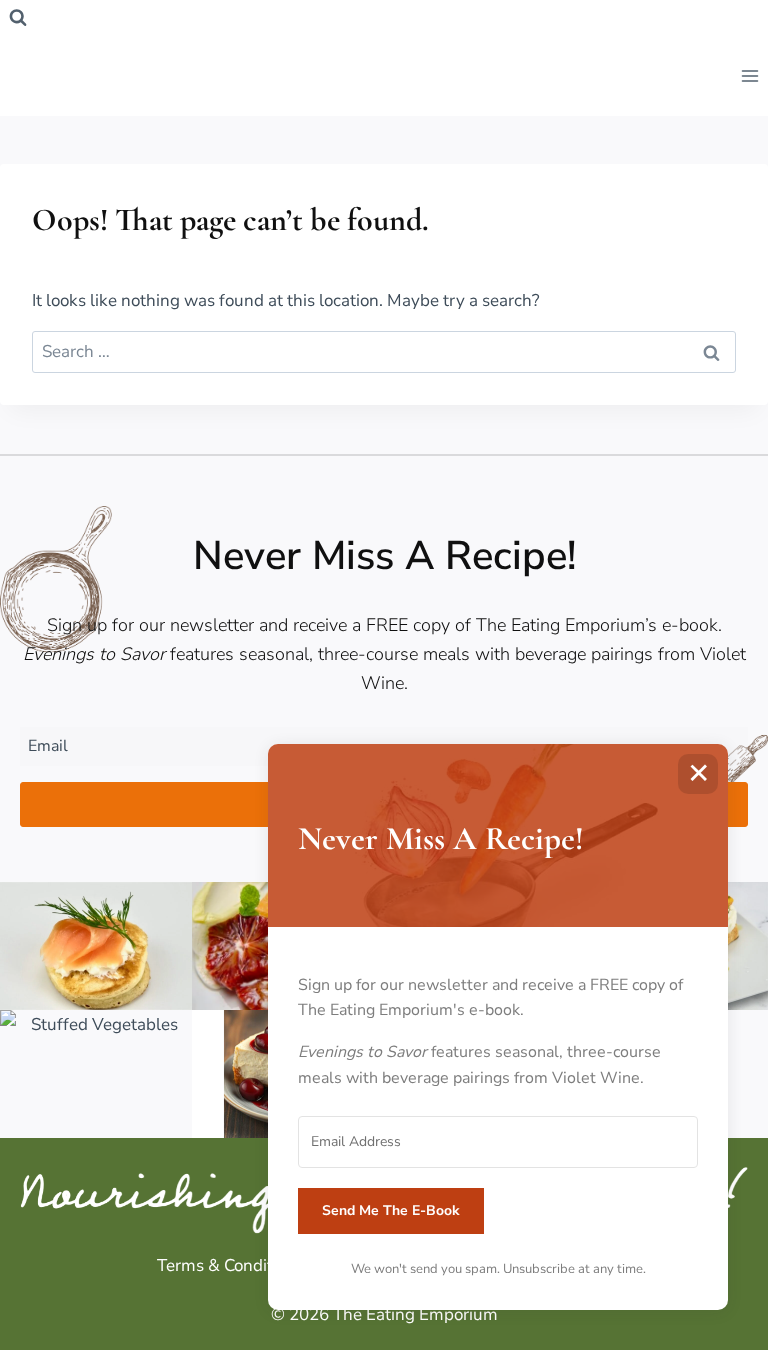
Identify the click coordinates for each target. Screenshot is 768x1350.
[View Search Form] (18, 18)
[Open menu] (749, 75)
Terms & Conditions (230, 1265)
